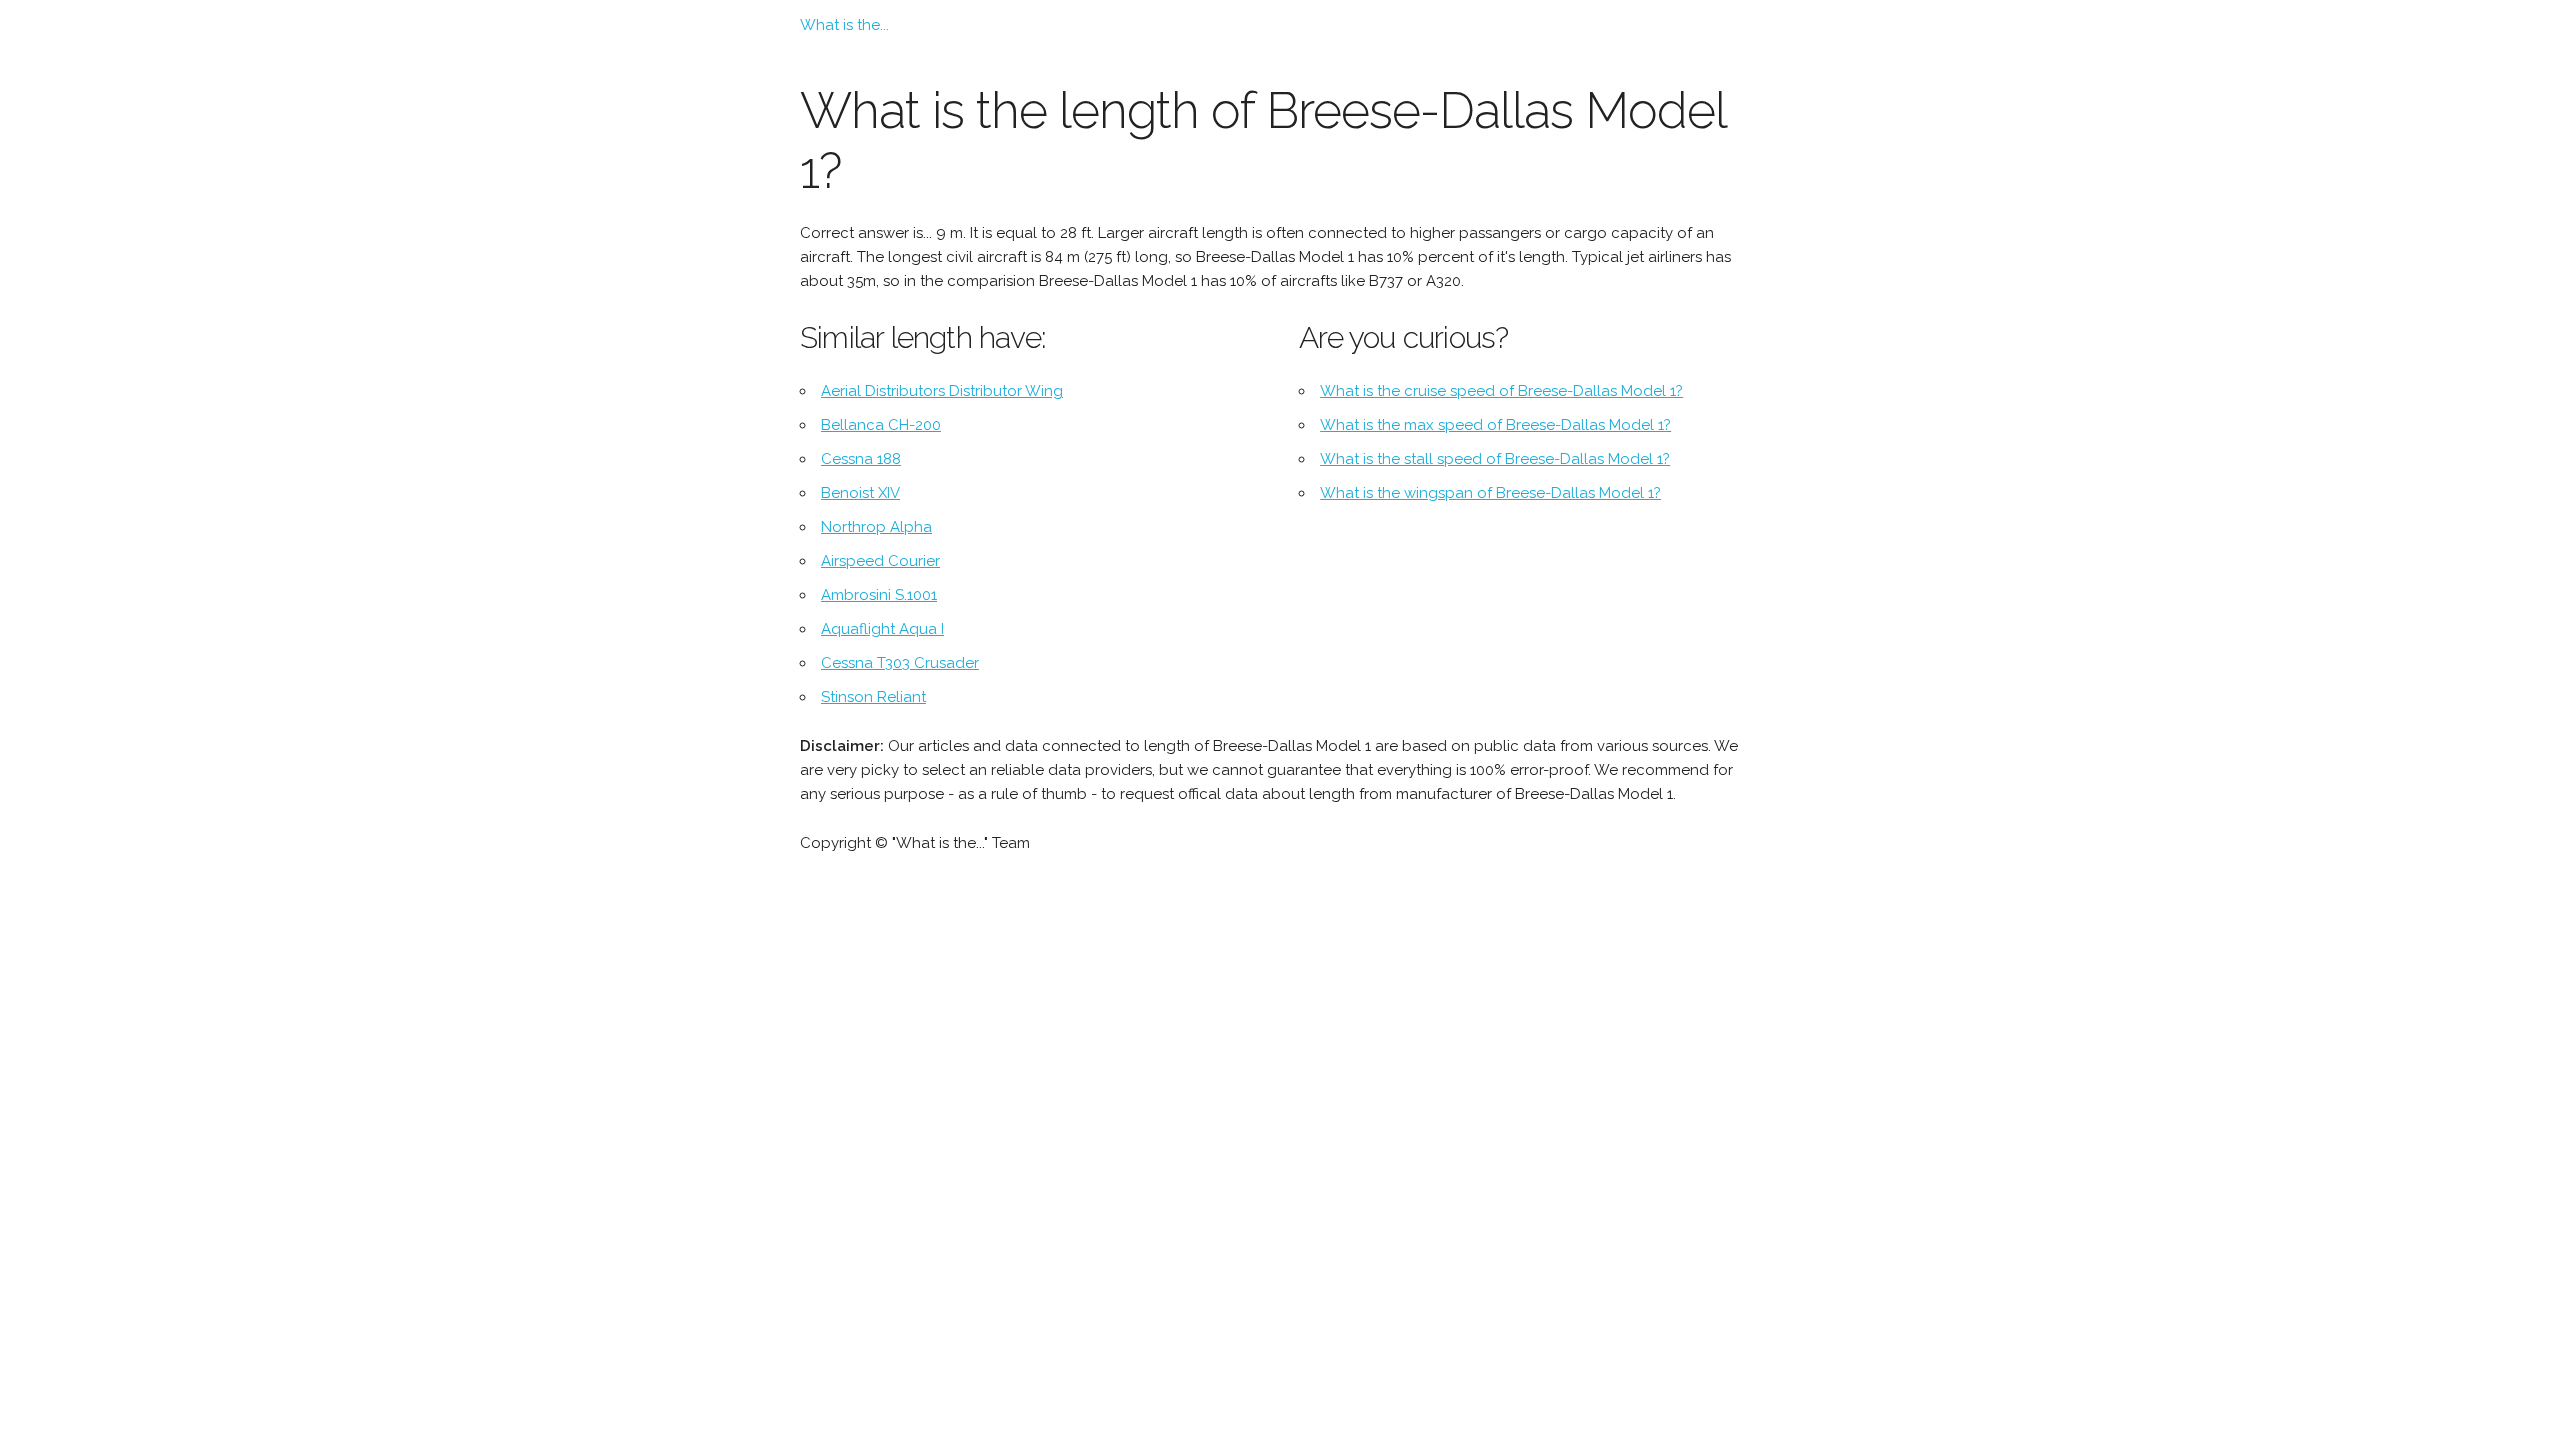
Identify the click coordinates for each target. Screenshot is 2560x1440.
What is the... (844, 25)
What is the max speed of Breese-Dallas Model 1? (1495, 425)
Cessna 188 (861, 459)
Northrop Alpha (876, 527)
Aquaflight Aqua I (882, 629)
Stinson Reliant (873, 697)
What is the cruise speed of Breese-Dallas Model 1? (1501, 391)
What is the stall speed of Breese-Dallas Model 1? (1495, 459)
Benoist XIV (860, 493)
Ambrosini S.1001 (879, 595)
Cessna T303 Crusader (900, 663)
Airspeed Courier (880, 561)
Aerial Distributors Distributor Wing (942, 391)
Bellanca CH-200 (881, 425)
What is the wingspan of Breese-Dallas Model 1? (1490, 493)
